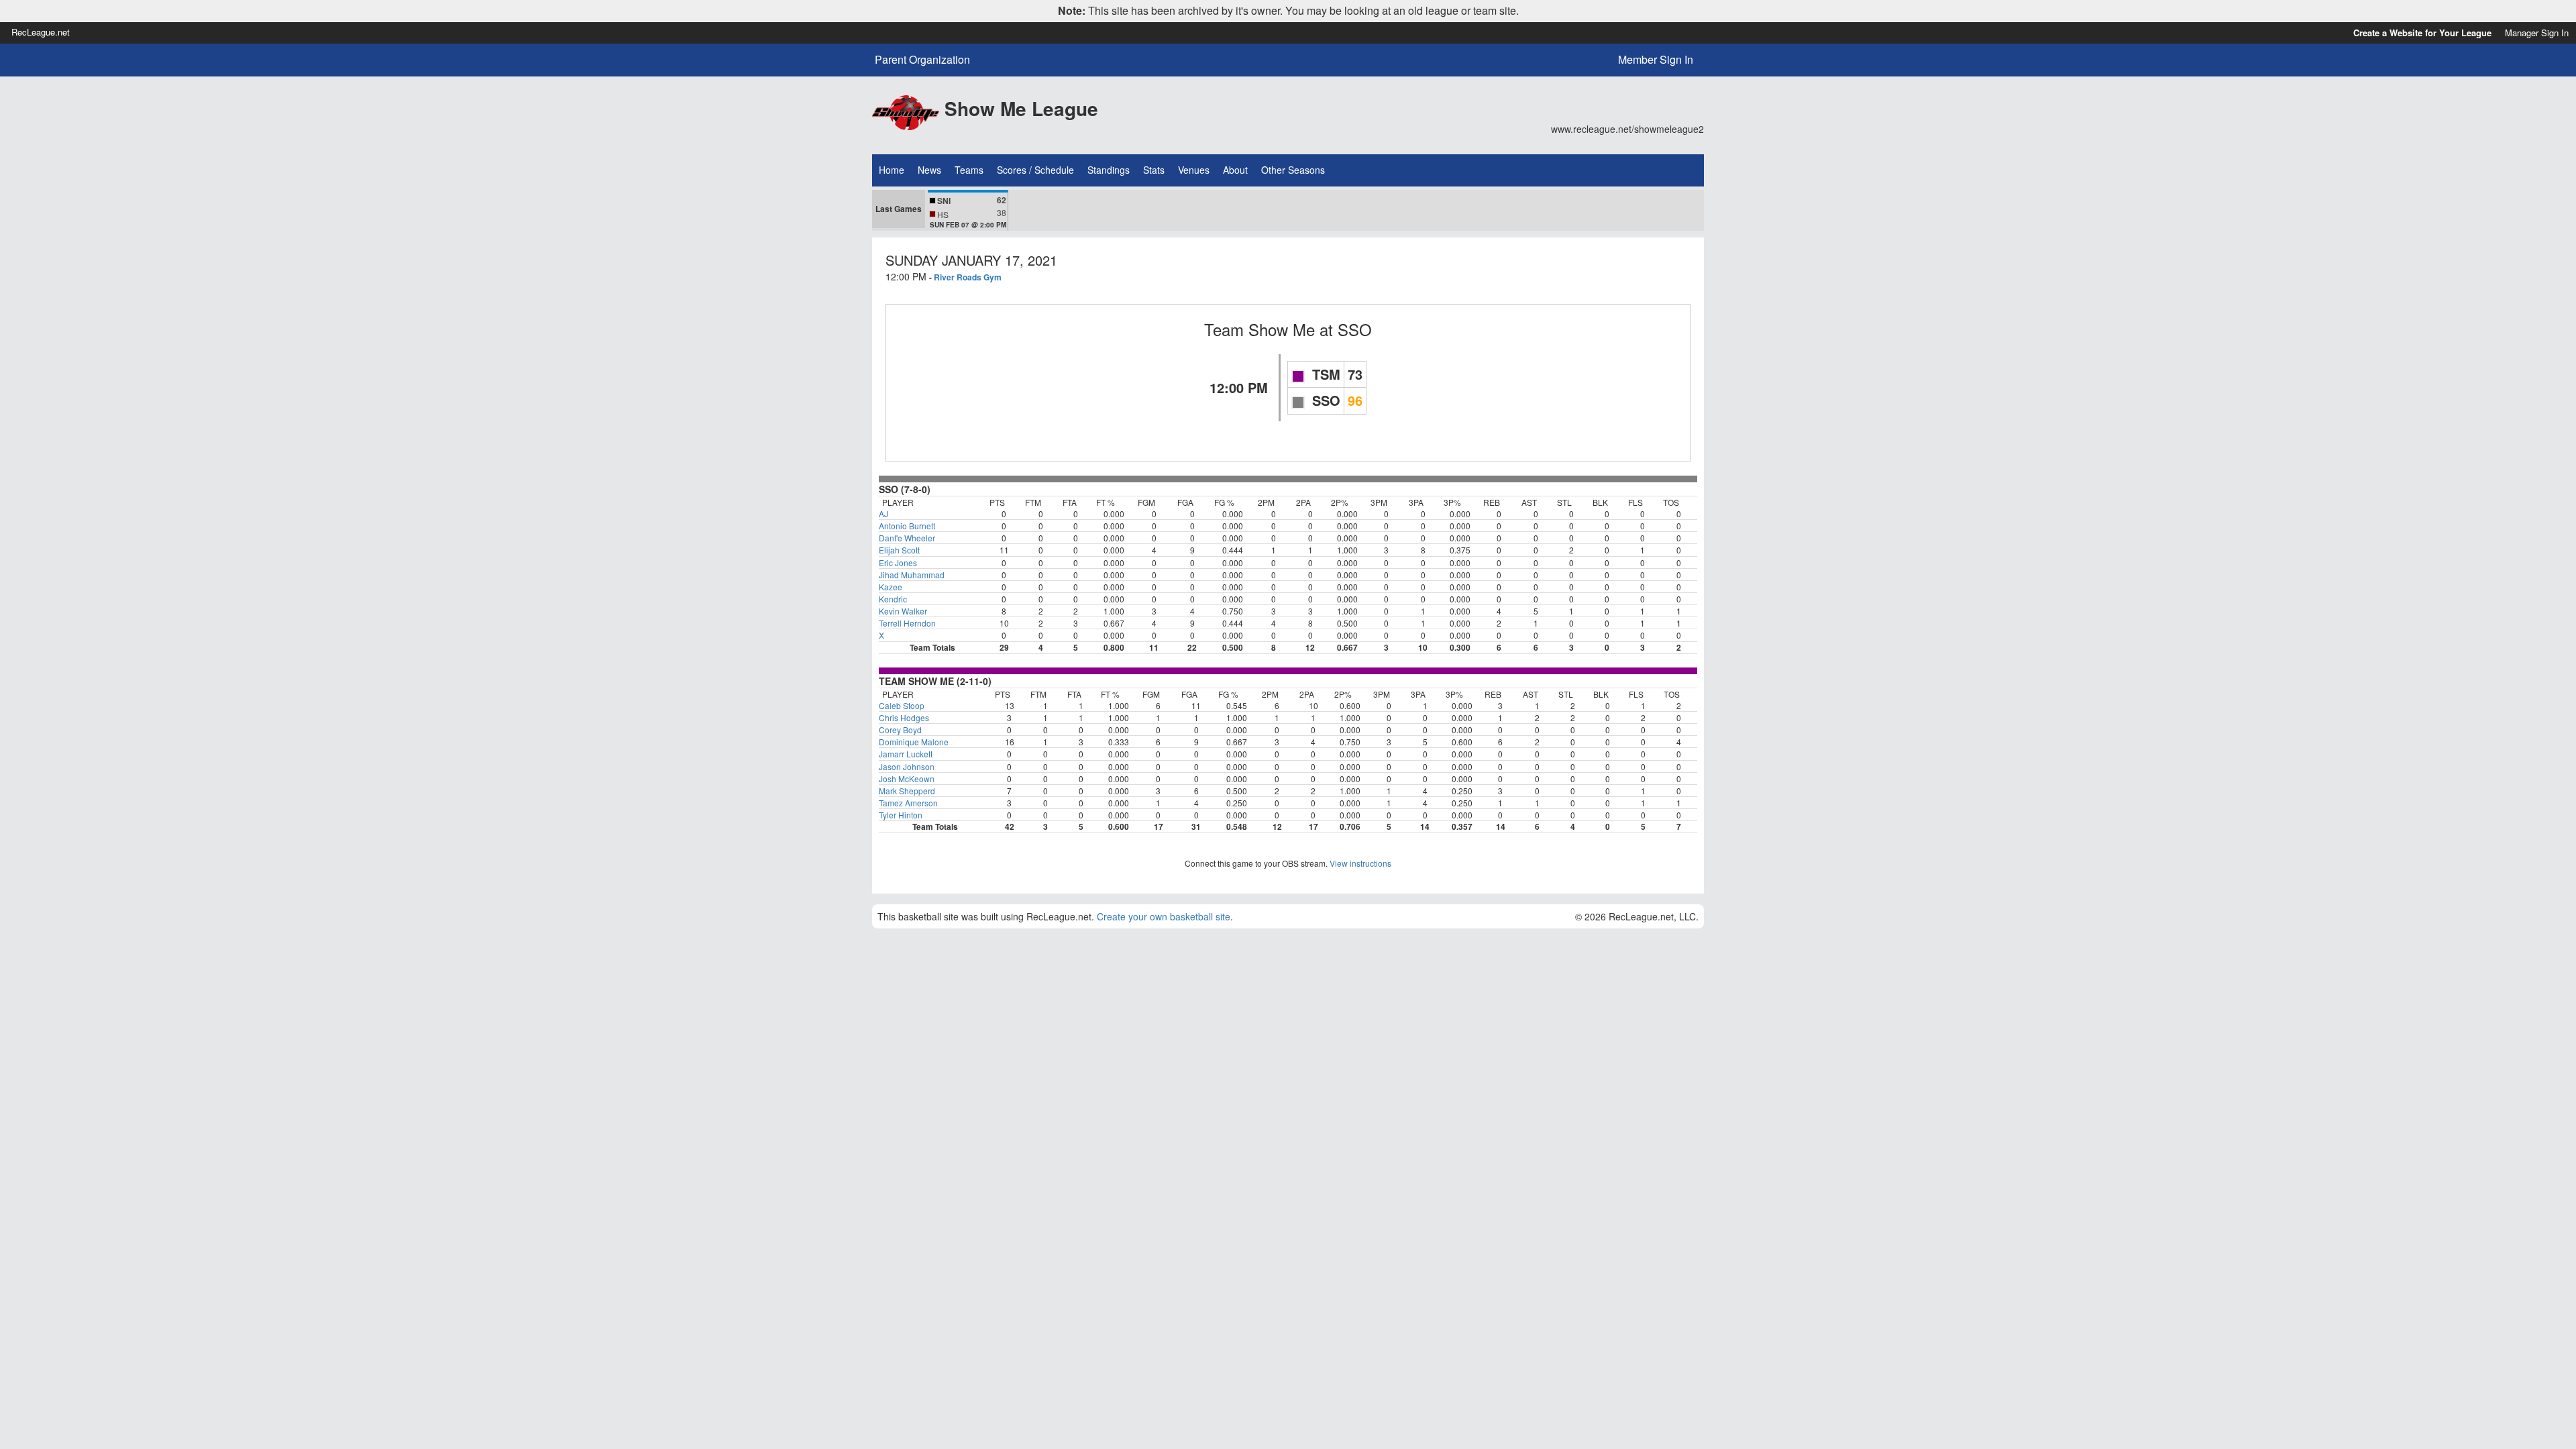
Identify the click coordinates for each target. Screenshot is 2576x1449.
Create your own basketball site (1164, 916)
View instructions (1360, 863)
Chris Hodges (904, 717)
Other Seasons (1293, 170)
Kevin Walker (903, 611)
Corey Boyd (900, 730)
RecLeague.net (41, 32)
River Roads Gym (968, 277)
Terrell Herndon (907, 623)
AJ (883, 514)
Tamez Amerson (908, 803)
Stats (1154, 170)
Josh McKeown (907, 779)
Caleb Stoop (902, 705)
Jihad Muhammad (912, 575)
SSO (1355, 329)
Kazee (891, 587)
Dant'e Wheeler (907, 538)
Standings (1109, 170)
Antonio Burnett (907, 526)
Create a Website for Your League (2422, 33)
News (929, 170)
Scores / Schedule (1035, 170)
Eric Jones (898, 562)
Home (892, 170)
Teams (969, 170)
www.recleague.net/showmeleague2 (1627, 129)
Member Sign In (1656, 59)
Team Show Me (1259, 329)
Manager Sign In (2537, 33)
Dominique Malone (914, 742)
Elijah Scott (899, 550)
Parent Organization (922, 60)
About (1235, 170)
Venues (1194, 170)
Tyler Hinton (901, 815)
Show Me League (1021, 108)
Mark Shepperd (907, 791)
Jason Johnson (907, 766)
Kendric (893, 599)
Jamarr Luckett (906, 754)
